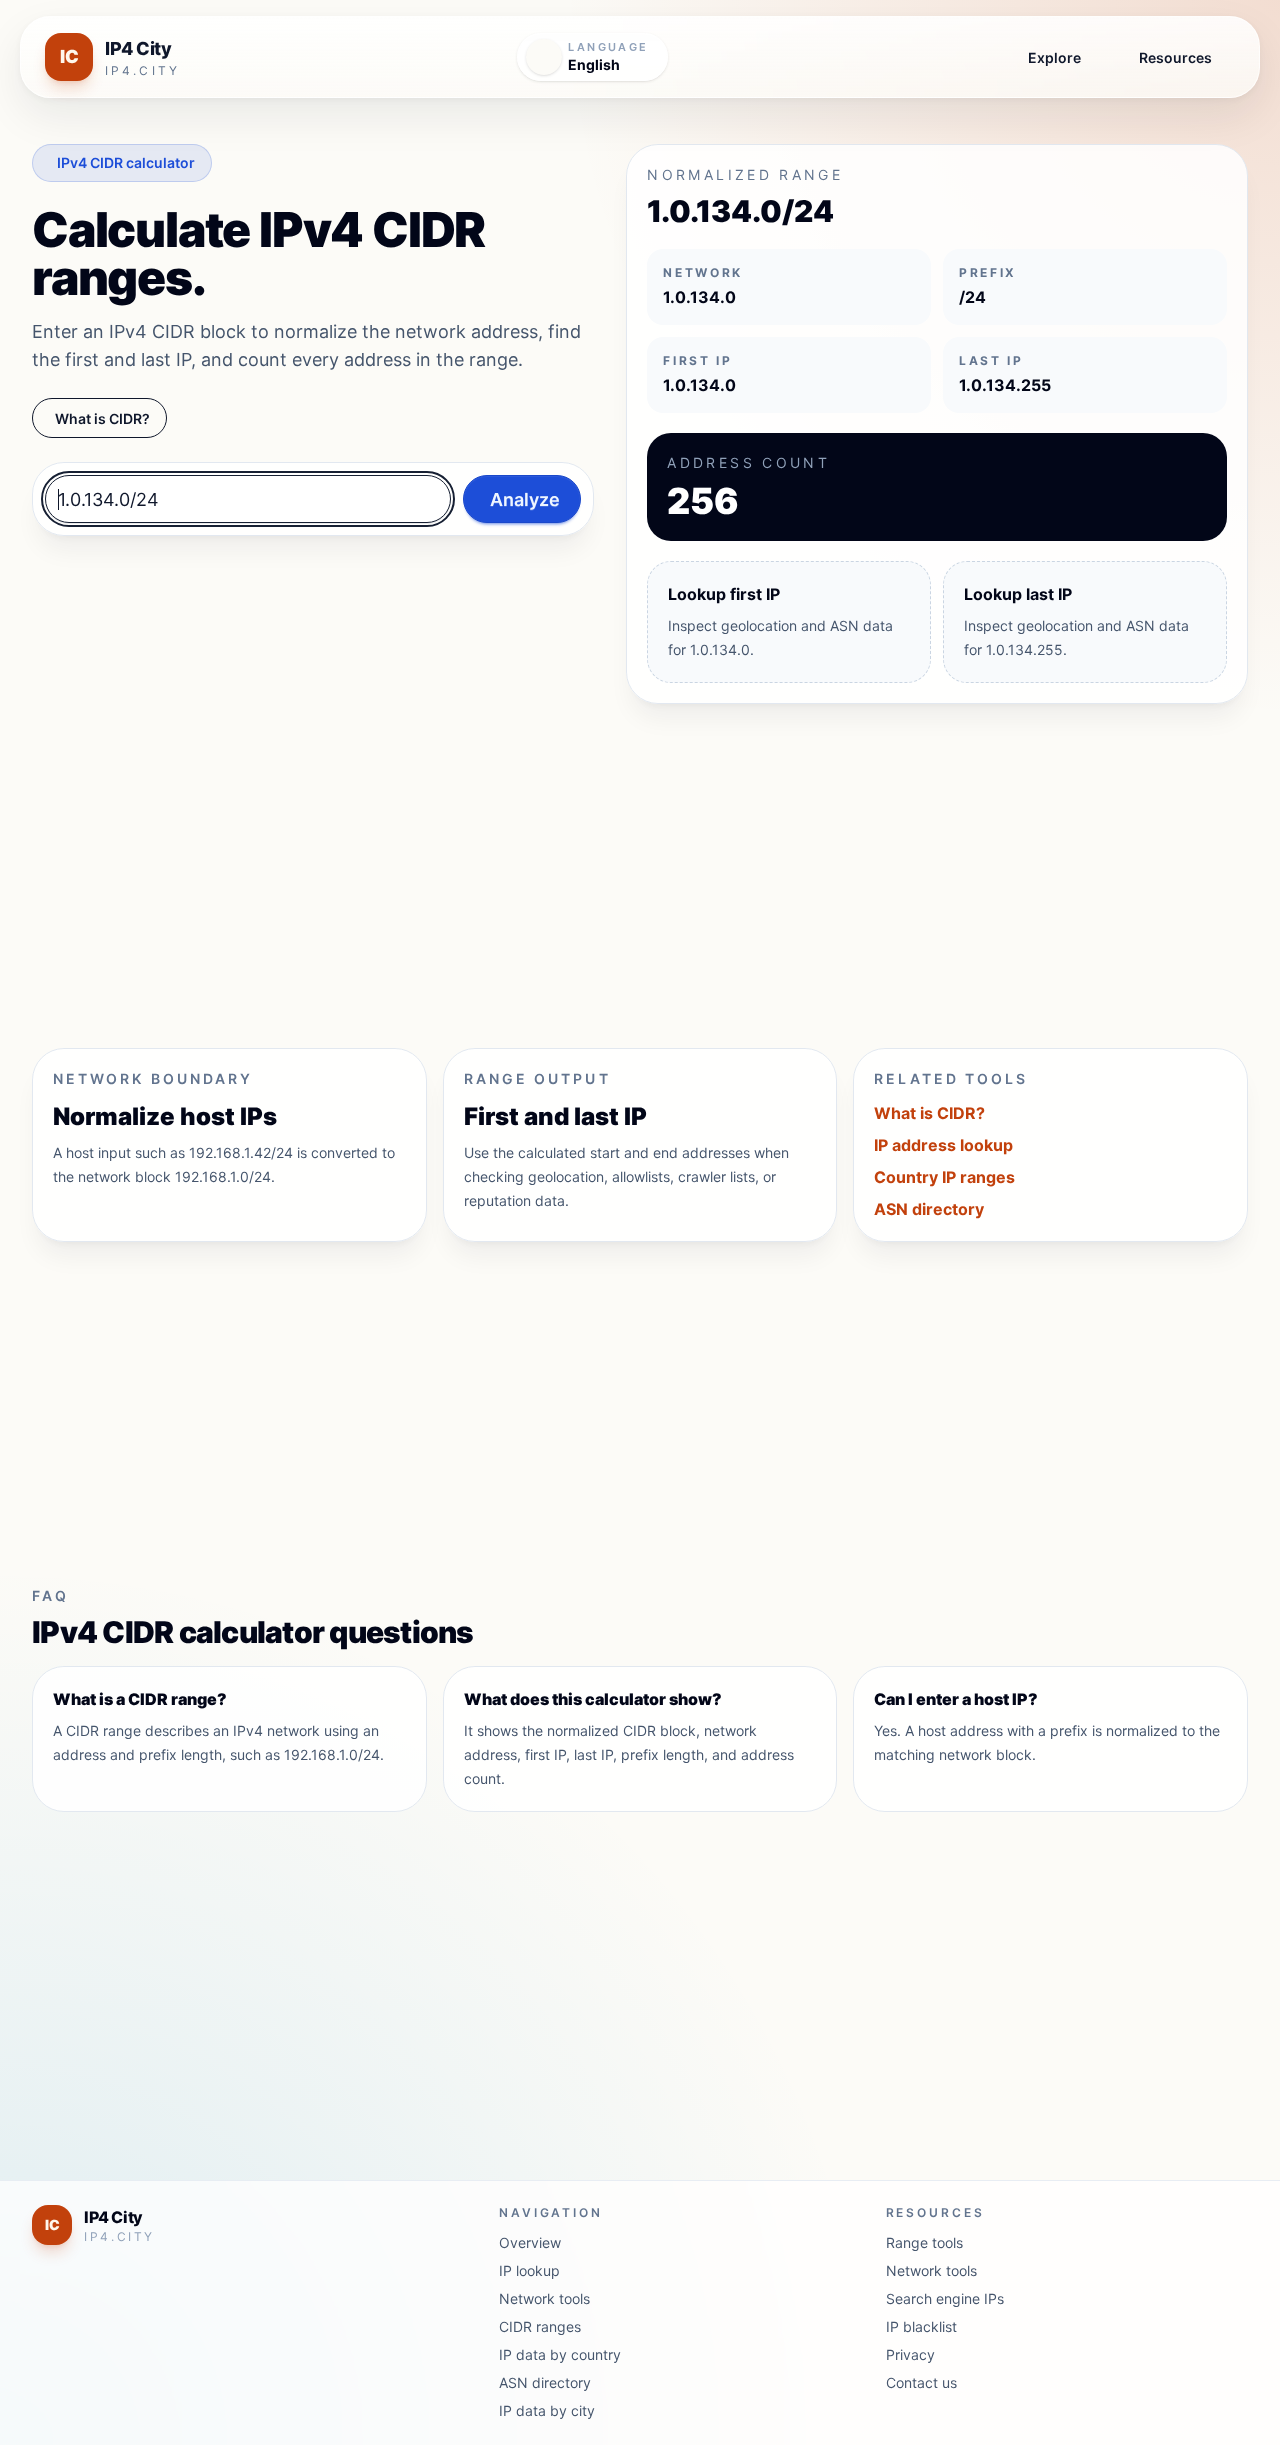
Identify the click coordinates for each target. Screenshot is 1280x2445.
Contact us (921, 2382)
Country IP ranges (944, 1177)
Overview (530, 2242)
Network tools (544, 2298)
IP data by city (547, 2410)
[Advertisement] (632, 868)
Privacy (910, 2354)
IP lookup (529, 2270)
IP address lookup (943, 1145)
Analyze (525, 499)
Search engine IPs (945, 2298)
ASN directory (929, 1209)
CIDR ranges (540, 2326)
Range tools (924, 2242)
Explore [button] (1054, 57)
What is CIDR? (102, 418)
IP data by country (560, 2354)
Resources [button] (1175, 57)
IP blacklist (921, 2326)
